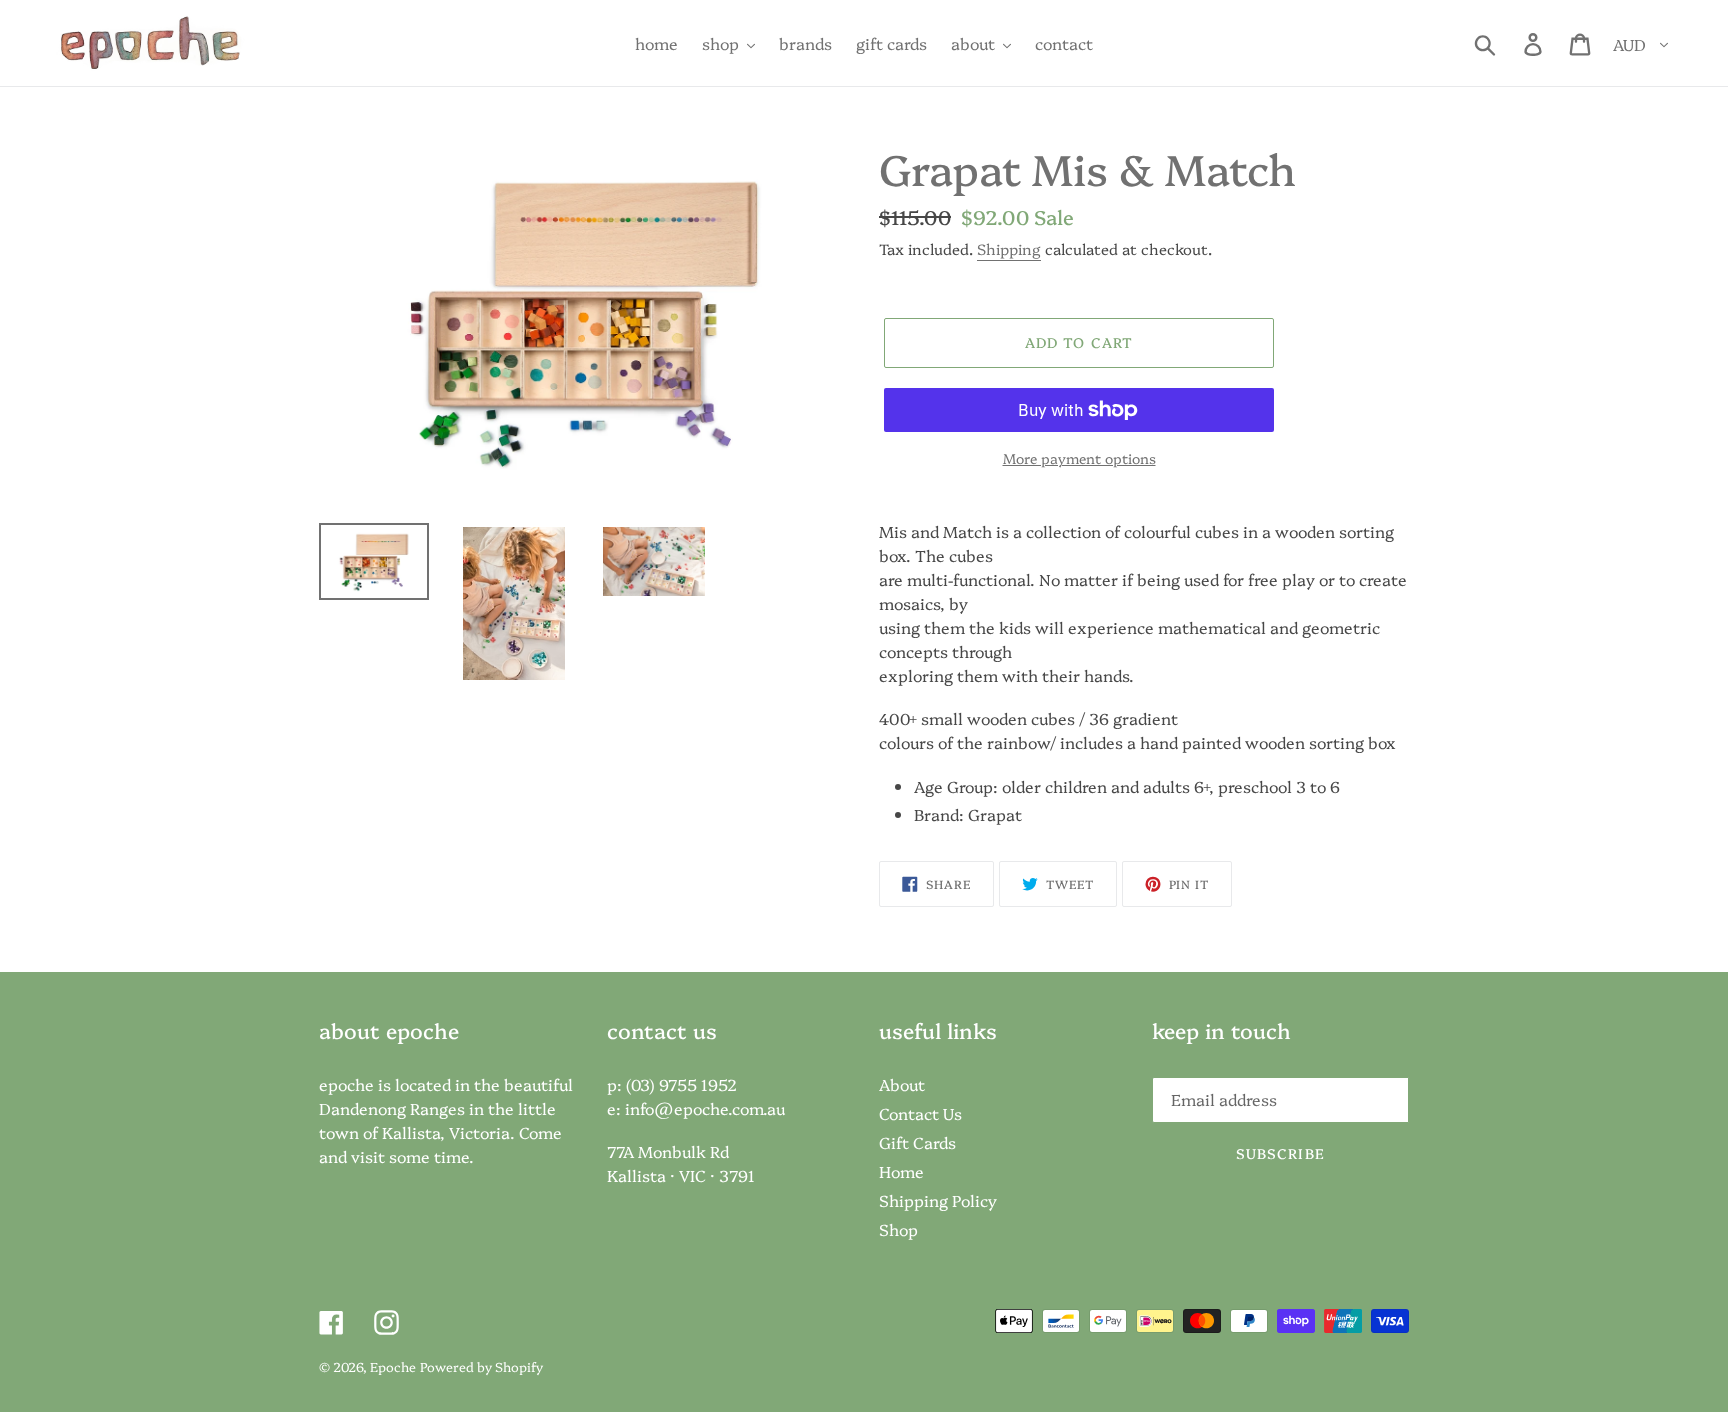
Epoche (393, 1366)
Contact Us (920, 1113)
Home (901, 1171)
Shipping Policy (938, 1200)
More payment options (1079, 458)
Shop (898, 1229)
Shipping (1009, 248)
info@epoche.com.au (705, 1108)
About (902, 1084)
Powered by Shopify (481, 1366)
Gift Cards (917, 1142)
